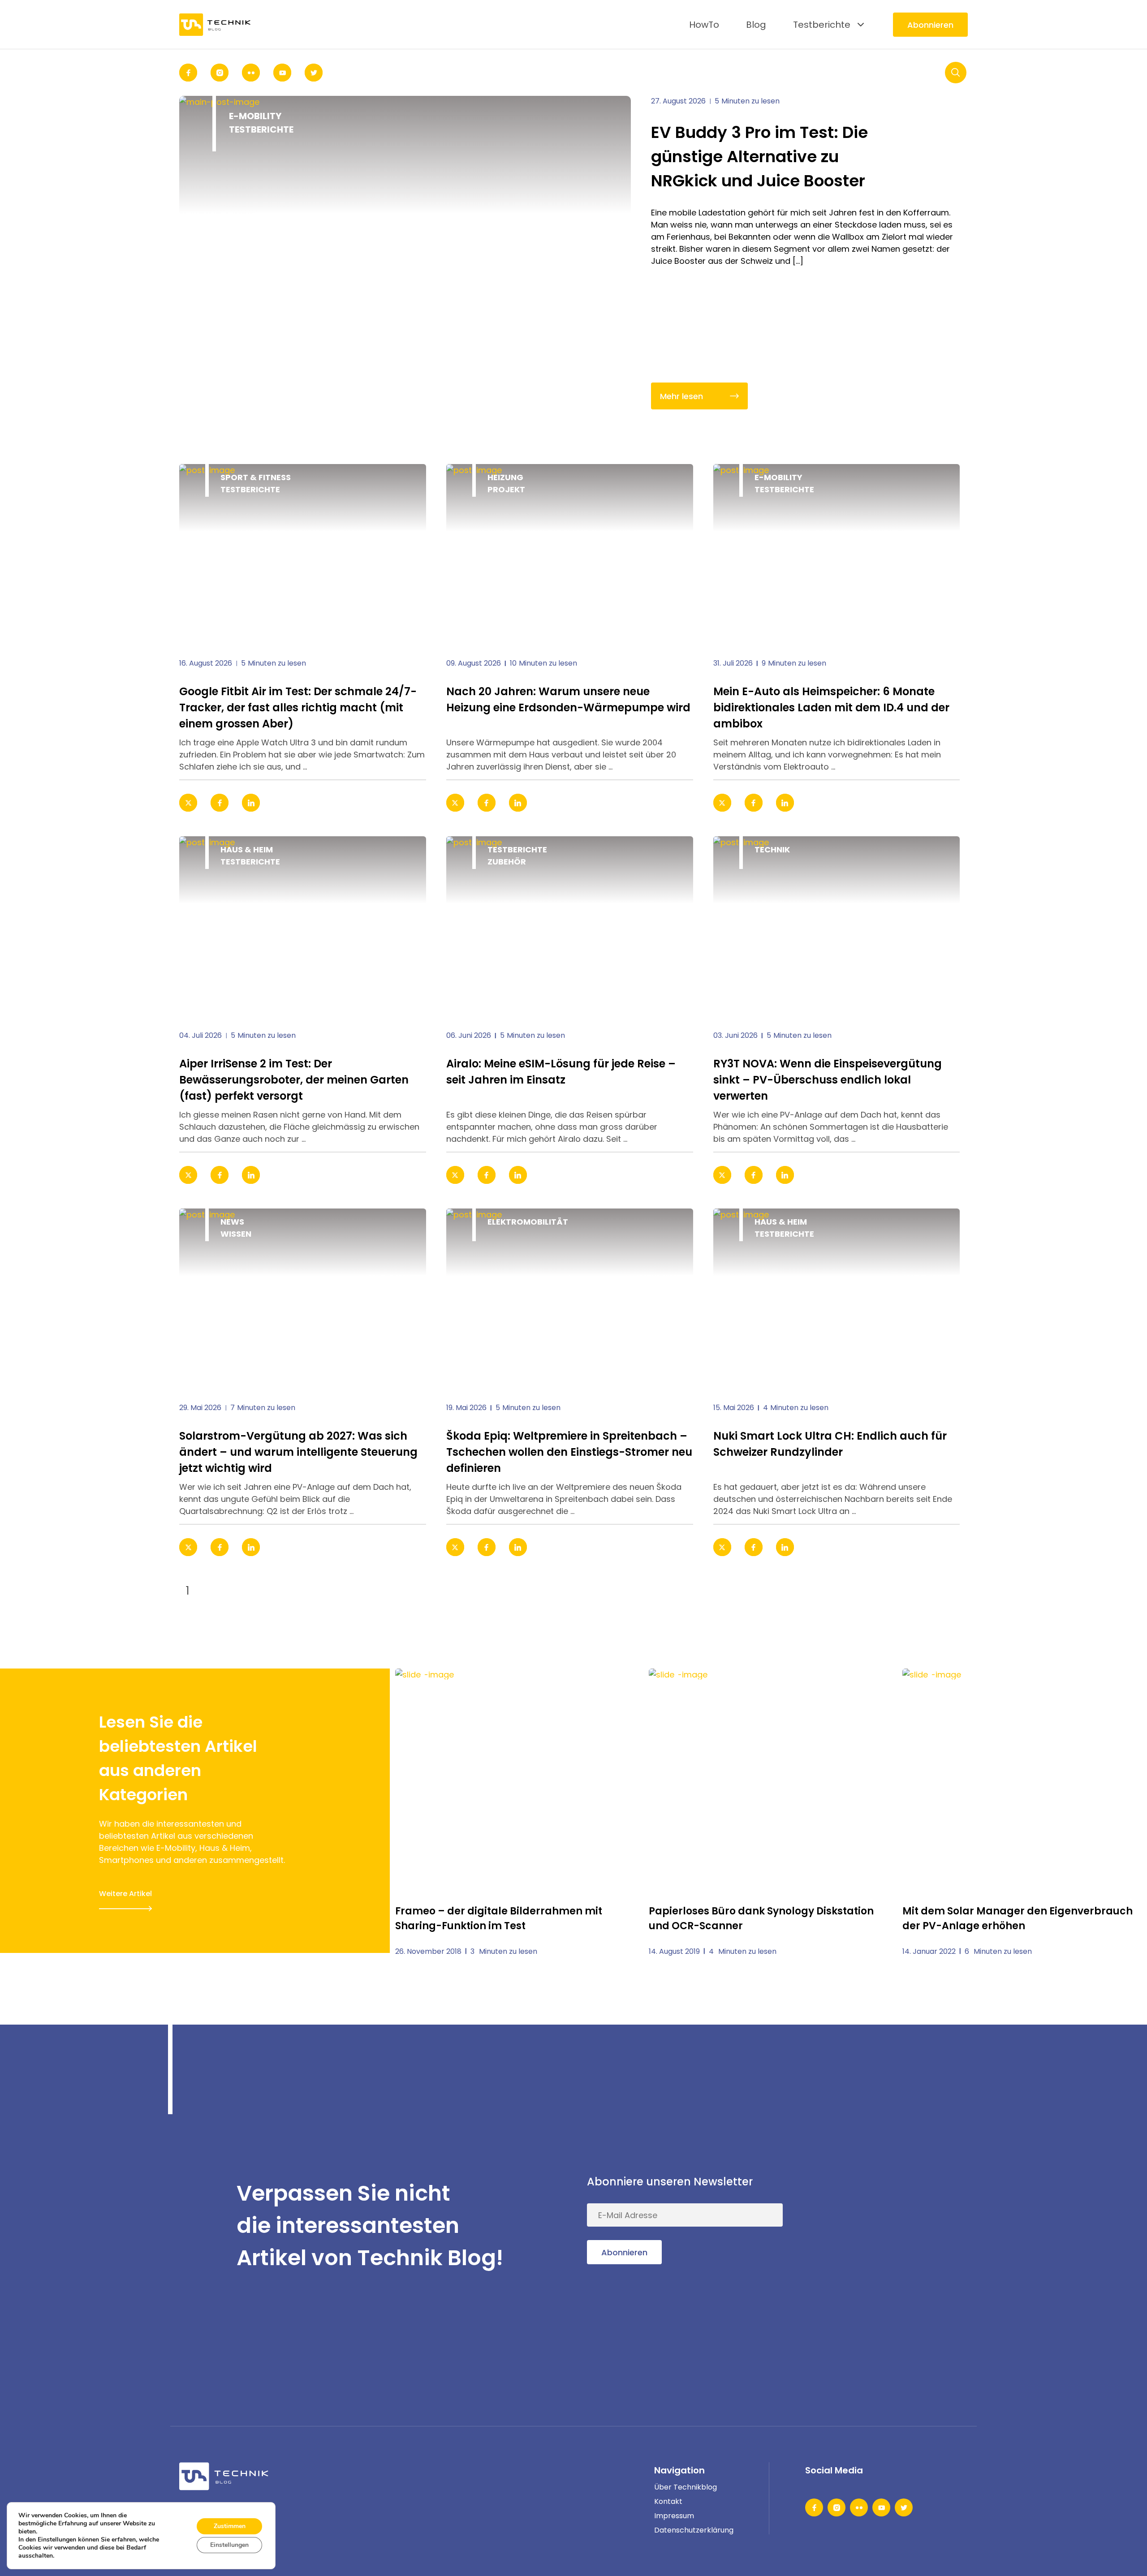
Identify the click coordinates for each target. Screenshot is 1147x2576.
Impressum (674, 2516)
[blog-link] (303, 554)
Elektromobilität (528, 1222)
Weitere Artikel (125, 1894)
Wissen (236, 1234)
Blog (756, 25)
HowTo (704, 25)
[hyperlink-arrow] (407, 803)
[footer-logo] (224, 2476)
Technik (772, 849)
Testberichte (822, 25)
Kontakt (668, 2501)
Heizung (505, 477)
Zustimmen (230, 2526)
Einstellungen (229, 2545)
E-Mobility (255, 116)
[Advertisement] (901, 2226)
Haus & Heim (247, 849)
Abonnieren (930, 25)
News (232, 1222)
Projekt (506, 489)
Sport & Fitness (256, 477)
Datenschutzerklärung (694, 2530)
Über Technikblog (686, 2487)
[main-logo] (215, 24)
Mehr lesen (681, 396)
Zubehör (507, 862)
